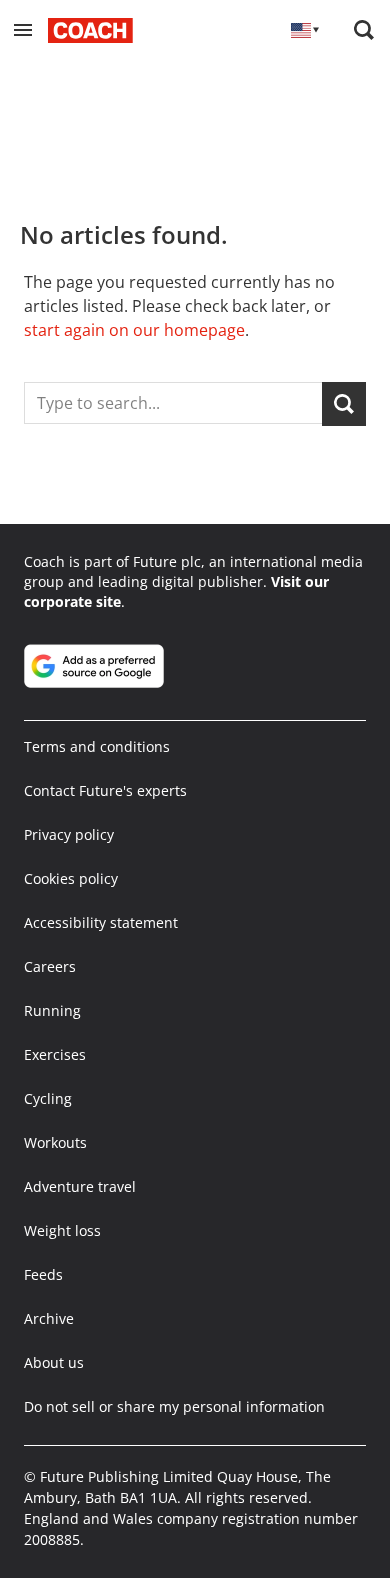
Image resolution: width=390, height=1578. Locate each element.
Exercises (55, 1054)
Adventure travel (80, 1186)
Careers (50, 966)
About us (54, 1362)
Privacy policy (69, 834)
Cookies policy (71, 878)
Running (52, 1010)
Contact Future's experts (105, 790)
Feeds (43, 1274)
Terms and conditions (97, 746)
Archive (49, 1318)
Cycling (48, 1098)
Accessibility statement (101, 922)
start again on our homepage (134, 330)
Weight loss (62, 1230)
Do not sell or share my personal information (174, 1406)
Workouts (55, 1142)
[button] (23, 30)
